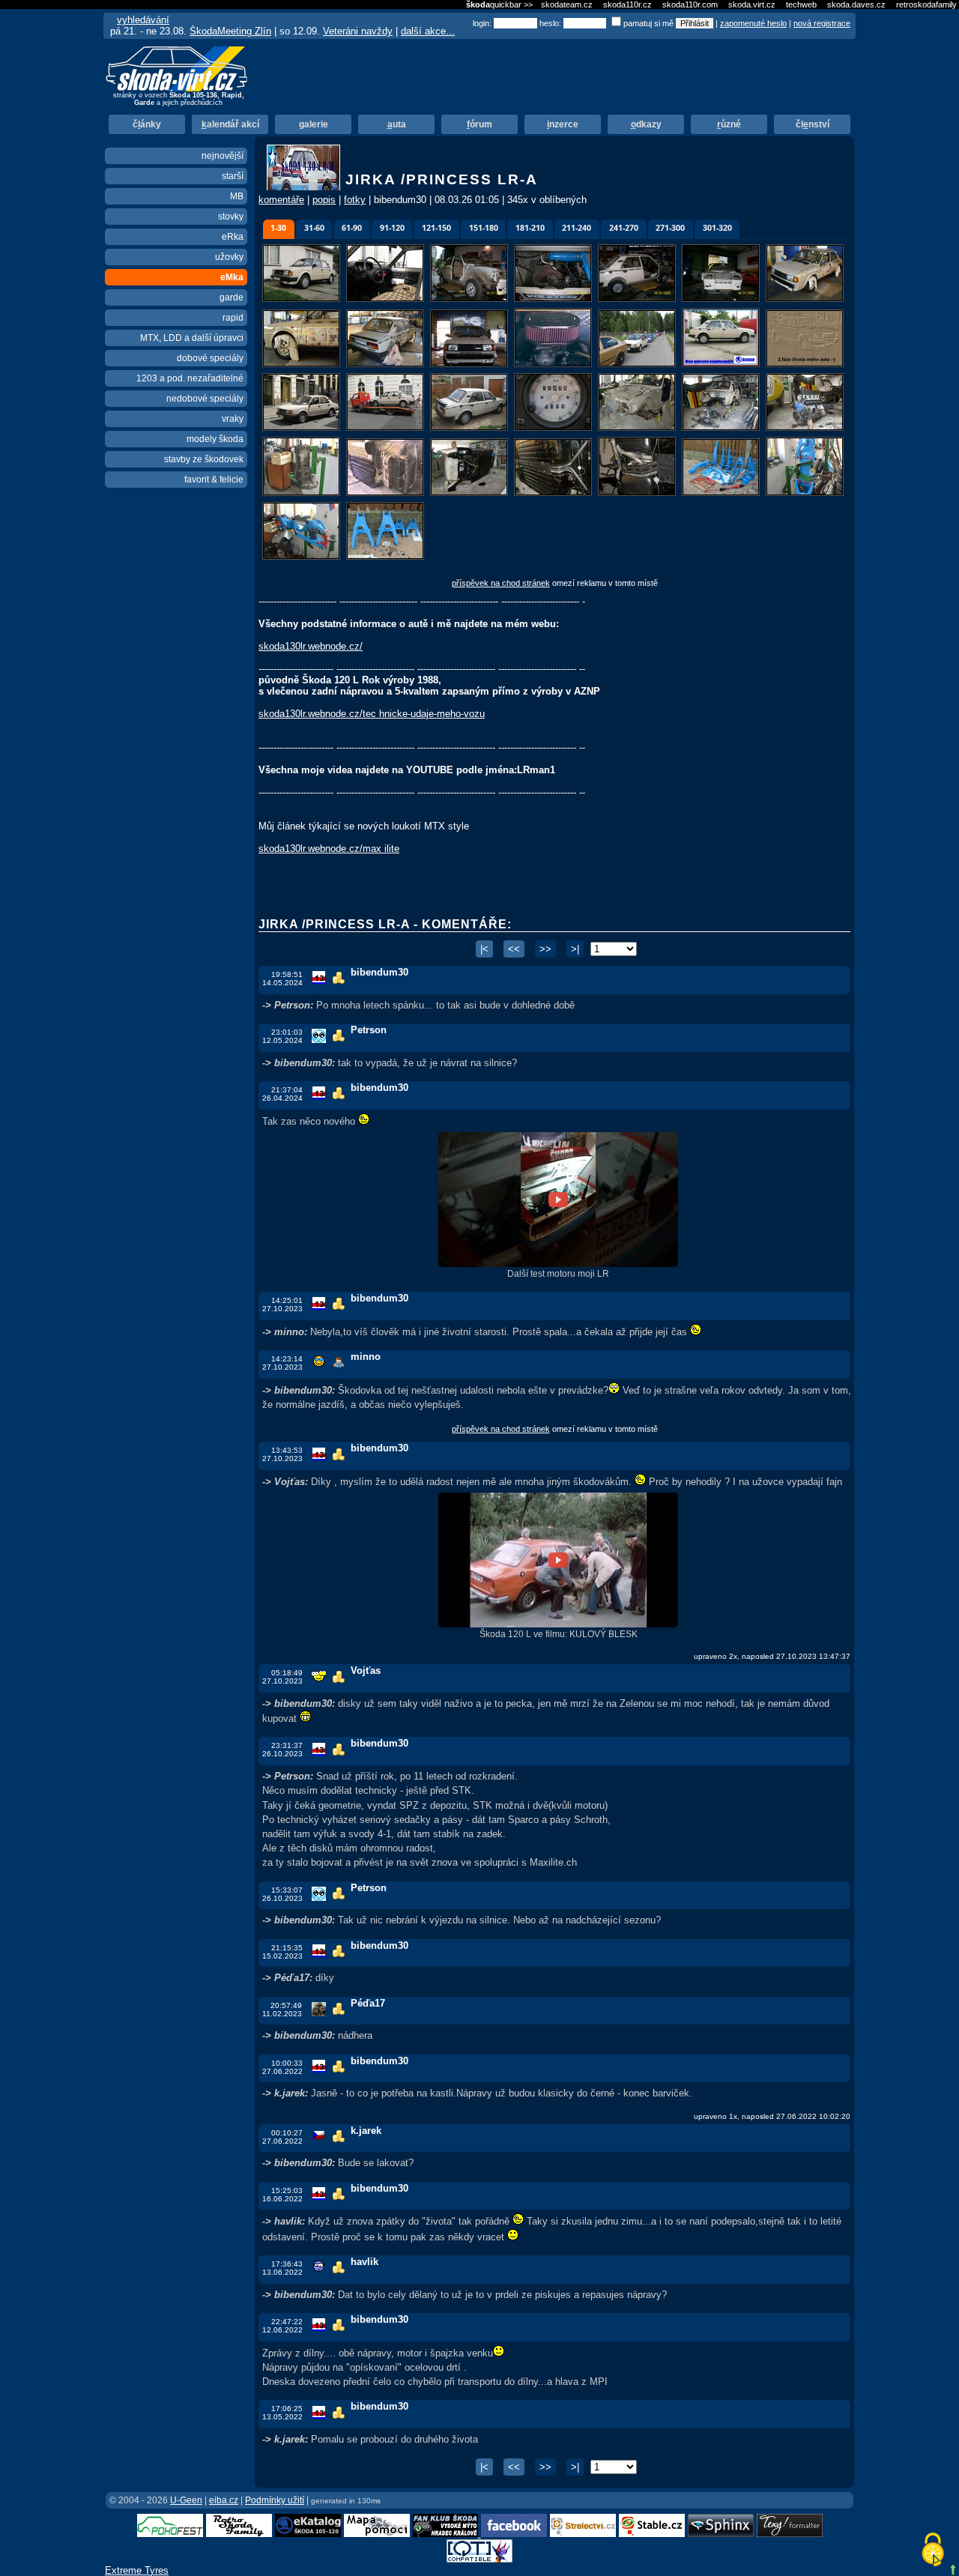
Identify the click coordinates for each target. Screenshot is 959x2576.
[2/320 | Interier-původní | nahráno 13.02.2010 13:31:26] (387, 299)
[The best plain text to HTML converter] (790, 2534)
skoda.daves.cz (856, 4)
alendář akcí (230, 124)
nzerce (563, 124)
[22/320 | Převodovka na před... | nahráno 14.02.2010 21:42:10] (303, 493)
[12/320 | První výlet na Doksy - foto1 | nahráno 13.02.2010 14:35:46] (638, 365)
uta (397, 124)
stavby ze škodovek (204, 459)
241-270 (624, 228)
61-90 (352, 228)
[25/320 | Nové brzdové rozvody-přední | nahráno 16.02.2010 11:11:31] (554, 493)
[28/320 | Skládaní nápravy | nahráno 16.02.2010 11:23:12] (805, 493)
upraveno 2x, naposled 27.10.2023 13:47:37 (772, 1656)
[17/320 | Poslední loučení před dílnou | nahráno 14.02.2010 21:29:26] (471, 428)
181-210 (530, 228)
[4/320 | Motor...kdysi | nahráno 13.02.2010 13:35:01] (554, 299)
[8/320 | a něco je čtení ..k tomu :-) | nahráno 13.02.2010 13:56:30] (303, 365)
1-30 (278, 228)
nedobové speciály (205, 399)
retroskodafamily (926, 4)
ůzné (729, 124)
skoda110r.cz (627, 4)
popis (324, 200)
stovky (231, 217)
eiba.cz (224, 2500)
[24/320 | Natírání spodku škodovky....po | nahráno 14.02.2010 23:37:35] (471, 493)
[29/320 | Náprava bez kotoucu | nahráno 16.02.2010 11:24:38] (303, 557)
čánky (147, 124)
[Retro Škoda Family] (239, 2534)
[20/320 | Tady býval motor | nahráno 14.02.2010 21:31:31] (722, 428)
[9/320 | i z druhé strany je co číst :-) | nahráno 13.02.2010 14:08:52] (387, 365)
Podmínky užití (275, 2500)
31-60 (314, 228)
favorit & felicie (214, 480)
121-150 (436, 228)
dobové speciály (210, 358)
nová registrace (822, 23)
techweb (801, 4)
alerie (314, 124)
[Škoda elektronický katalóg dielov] (308, 2534)
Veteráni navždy (358, 31)
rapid (233, 318)
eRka (233, 237)
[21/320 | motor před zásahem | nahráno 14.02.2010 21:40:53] (805, 428)
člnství (813, 124)
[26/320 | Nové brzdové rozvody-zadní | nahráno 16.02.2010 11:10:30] (638, 493)
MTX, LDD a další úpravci (192, 338)
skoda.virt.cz (752, 4)
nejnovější (223, 156)
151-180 (484, 228)
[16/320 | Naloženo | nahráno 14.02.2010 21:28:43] (387, 428)
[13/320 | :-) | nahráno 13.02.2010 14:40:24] (722, 365)
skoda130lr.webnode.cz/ (311, 646)
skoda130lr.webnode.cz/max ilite (329, 849)
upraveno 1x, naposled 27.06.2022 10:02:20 (772, 2116)
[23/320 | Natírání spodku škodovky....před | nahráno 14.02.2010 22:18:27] (387, 493)
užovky (229, 257)
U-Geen (186, 2500)
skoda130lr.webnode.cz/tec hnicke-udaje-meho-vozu (372, 714)
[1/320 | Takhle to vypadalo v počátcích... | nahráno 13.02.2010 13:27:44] (303, 299)
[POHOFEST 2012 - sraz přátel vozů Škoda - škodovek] (170, 2534)
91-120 (392, 228)
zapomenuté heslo (753, 23)
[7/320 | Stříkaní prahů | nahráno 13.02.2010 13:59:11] (805, 299)
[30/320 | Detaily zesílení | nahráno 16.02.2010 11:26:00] (385, 557)
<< (514, 949)
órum (479, 124)
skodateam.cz (567, 4)
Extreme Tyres (137, 2570)
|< (484, 949)
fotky (355, 200)
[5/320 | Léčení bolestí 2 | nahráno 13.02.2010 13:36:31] (638, 299)
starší (233, 176)
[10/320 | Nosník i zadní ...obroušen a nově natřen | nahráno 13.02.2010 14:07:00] (471, 365)
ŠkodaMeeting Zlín (230, 31)
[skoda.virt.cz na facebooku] (514, 2534)
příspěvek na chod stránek (501, 583)
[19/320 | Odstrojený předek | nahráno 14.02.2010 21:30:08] (638, 428)
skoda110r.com (690, 4)
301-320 (717, 228)
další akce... (428, 31)
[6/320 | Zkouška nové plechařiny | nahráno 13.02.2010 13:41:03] (722, 299)
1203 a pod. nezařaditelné (190, 378)
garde (232, 297)
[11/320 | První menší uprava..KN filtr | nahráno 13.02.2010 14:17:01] (554, 365)
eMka (232, 277)
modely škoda (215, 439)
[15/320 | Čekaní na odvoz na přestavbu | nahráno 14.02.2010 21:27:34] (303, 428)
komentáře (281, 200)
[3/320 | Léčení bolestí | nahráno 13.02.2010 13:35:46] (471, 299)
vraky (233, 419)
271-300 (670, 228)
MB (237, 196)
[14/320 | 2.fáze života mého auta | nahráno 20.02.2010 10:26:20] (805, 365)
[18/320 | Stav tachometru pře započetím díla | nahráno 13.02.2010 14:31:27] (554, 428)
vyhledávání (143, 20)
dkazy (646, 124)
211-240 (577, 228)
